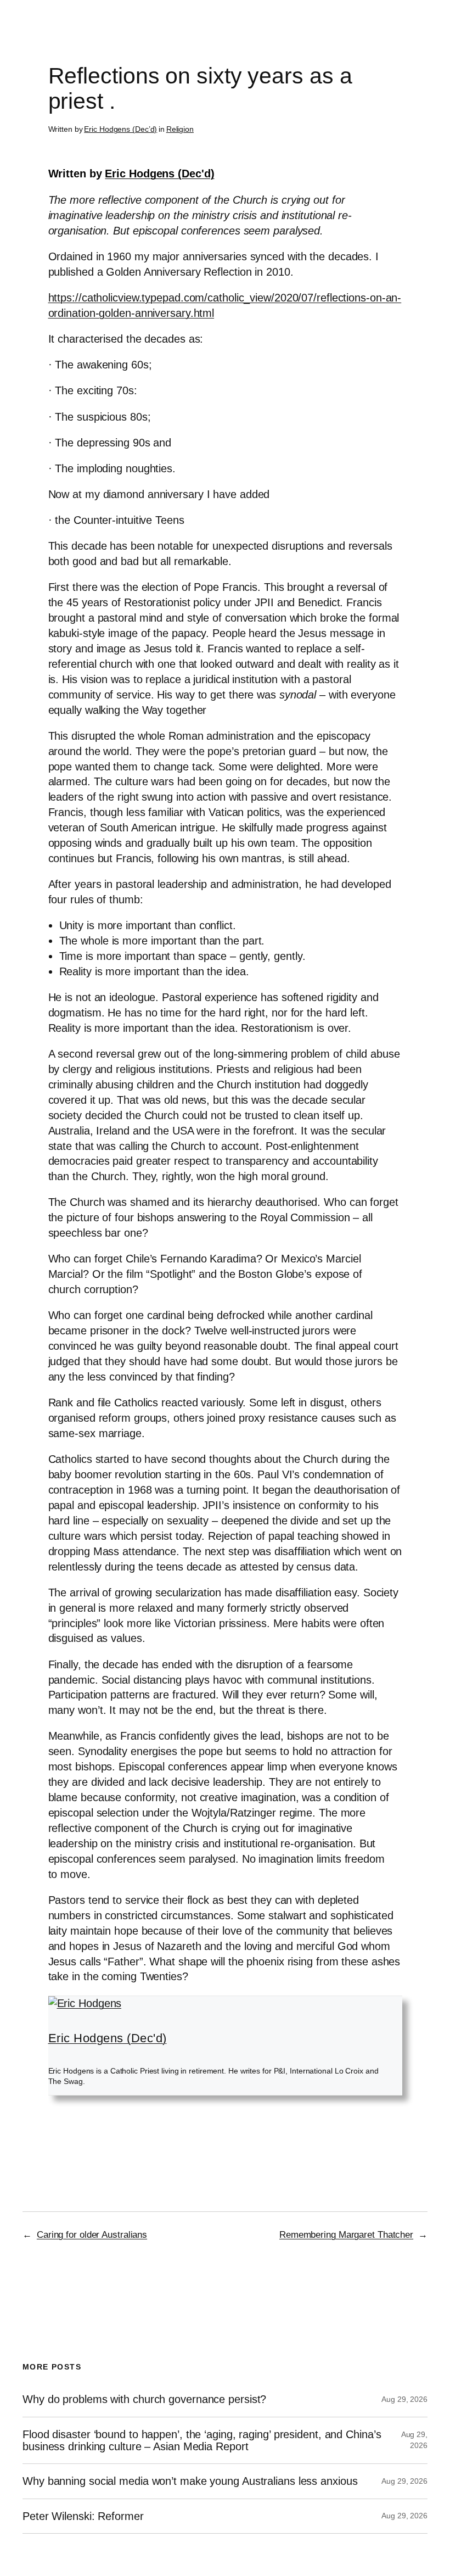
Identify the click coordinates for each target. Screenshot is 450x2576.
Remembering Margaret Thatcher (346, 2235)
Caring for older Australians (92, 2235)
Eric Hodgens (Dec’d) (120, 129)
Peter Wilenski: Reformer (83, 2516)
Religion (180, 129)
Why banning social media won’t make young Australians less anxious (190, 2481)
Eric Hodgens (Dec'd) (159, 174)
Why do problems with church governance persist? (144, 2399)
